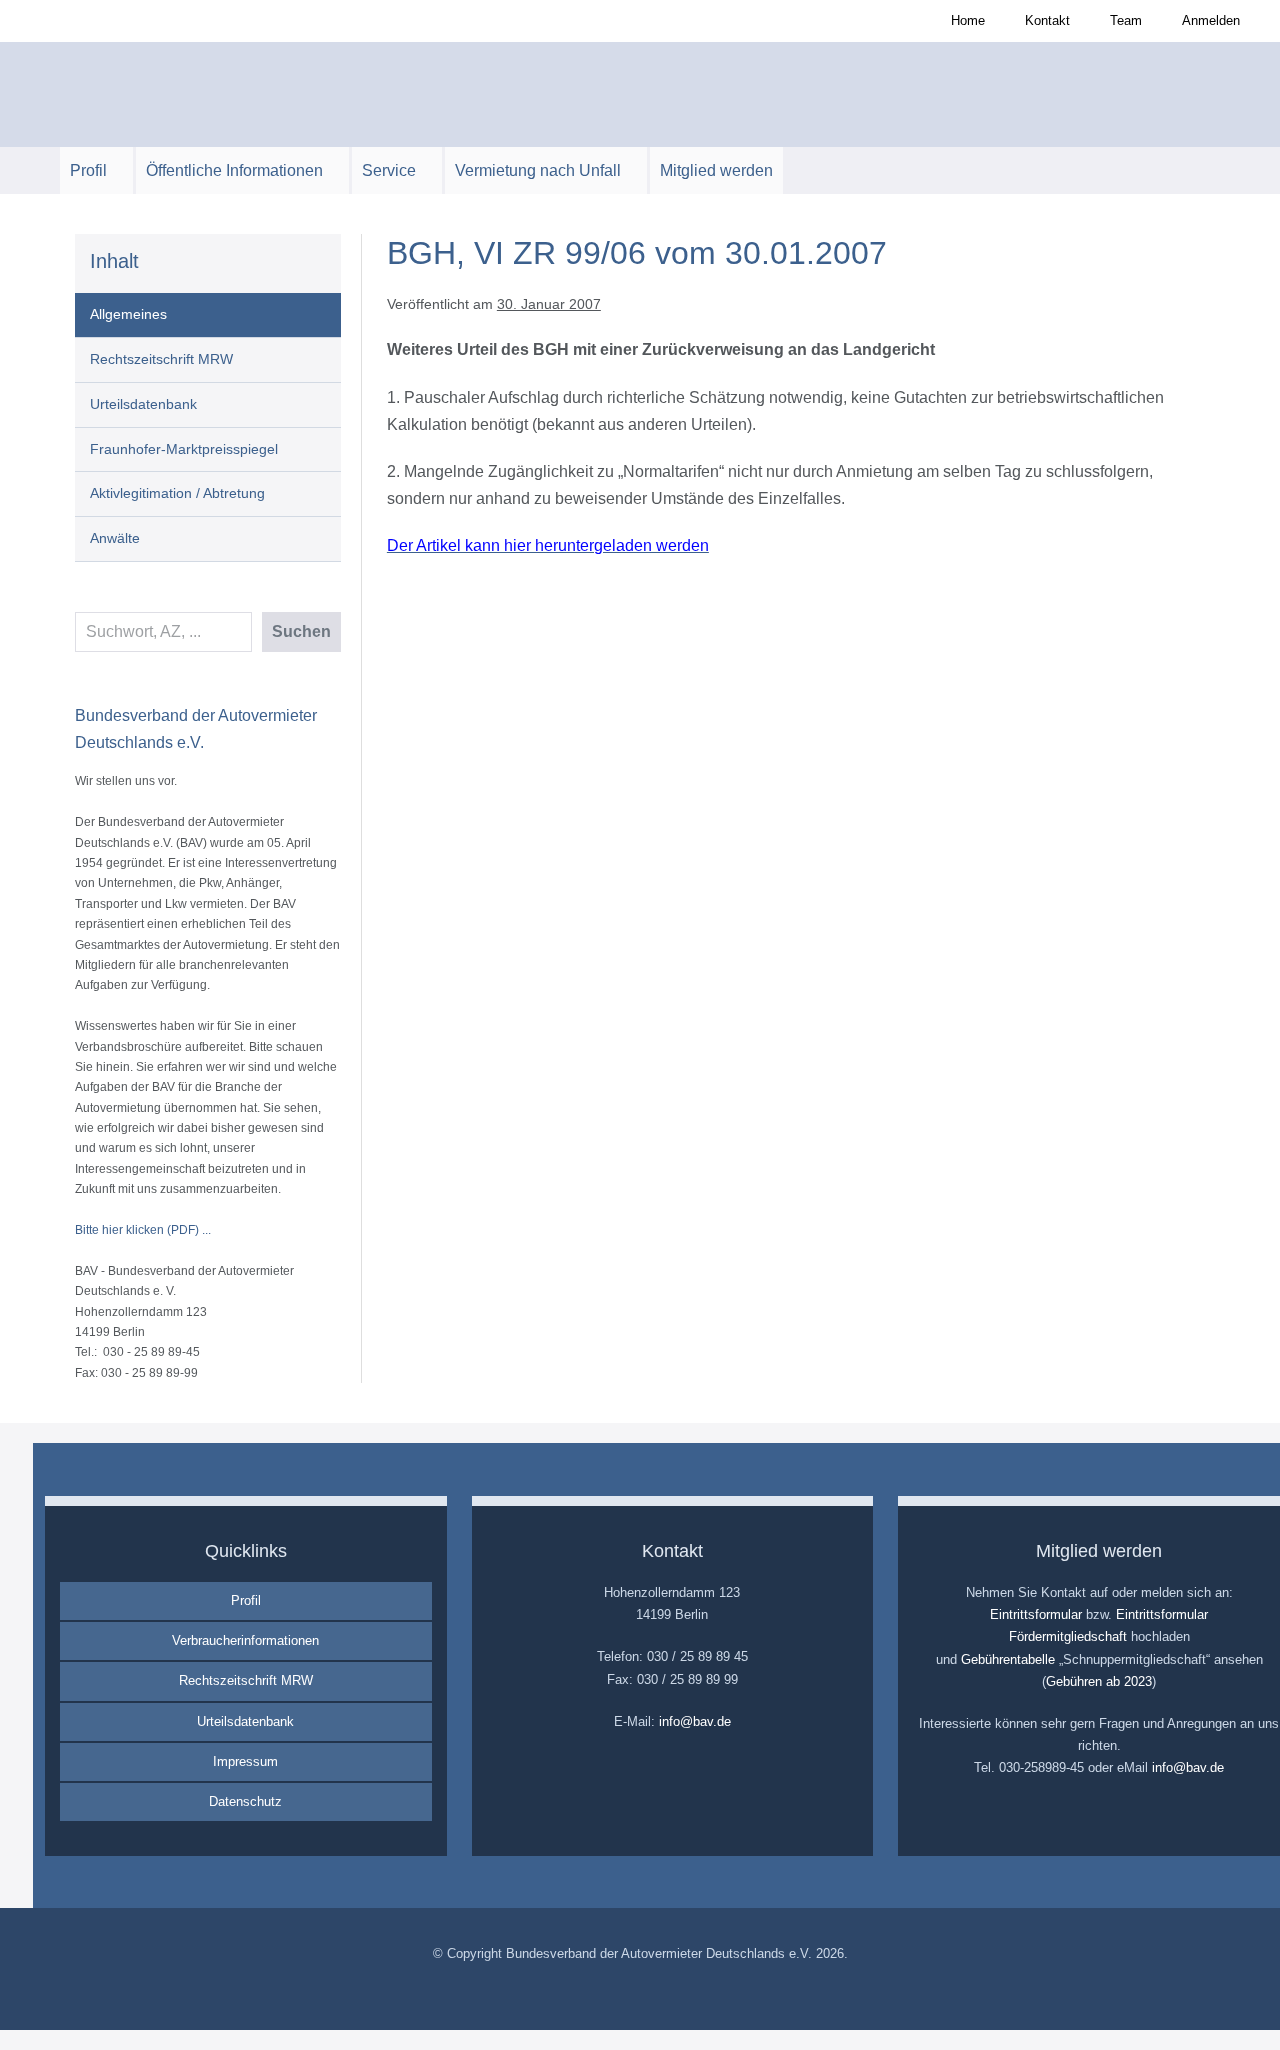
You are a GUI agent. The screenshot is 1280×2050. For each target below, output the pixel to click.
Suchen (301, 631)
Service (391, 170)
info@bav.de (695, 1721)
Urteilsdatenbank (143, 404)
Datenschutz (245, 1801)
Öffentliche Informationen (236, 170)
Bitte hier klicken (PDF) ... (143, 1230)
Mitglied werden (716, 170)
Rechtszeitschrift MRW (161, 359)
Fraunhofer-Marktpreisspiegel (184, 449)
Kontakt (1047, 20)
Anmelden (1211, 20)
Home (968, 20)
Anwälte (115, 538)
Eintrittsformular (1036, 1614)
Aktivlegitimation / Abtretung (177, 493)
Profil (90, 170)
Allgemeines (128, 314)
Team (1126, 20)
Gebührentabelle (1008, 1659)
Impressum (245, 1761)
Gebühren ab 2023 (1099, 1681)
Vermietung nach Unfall (540, 170)
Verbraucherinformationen (245, 1640)
